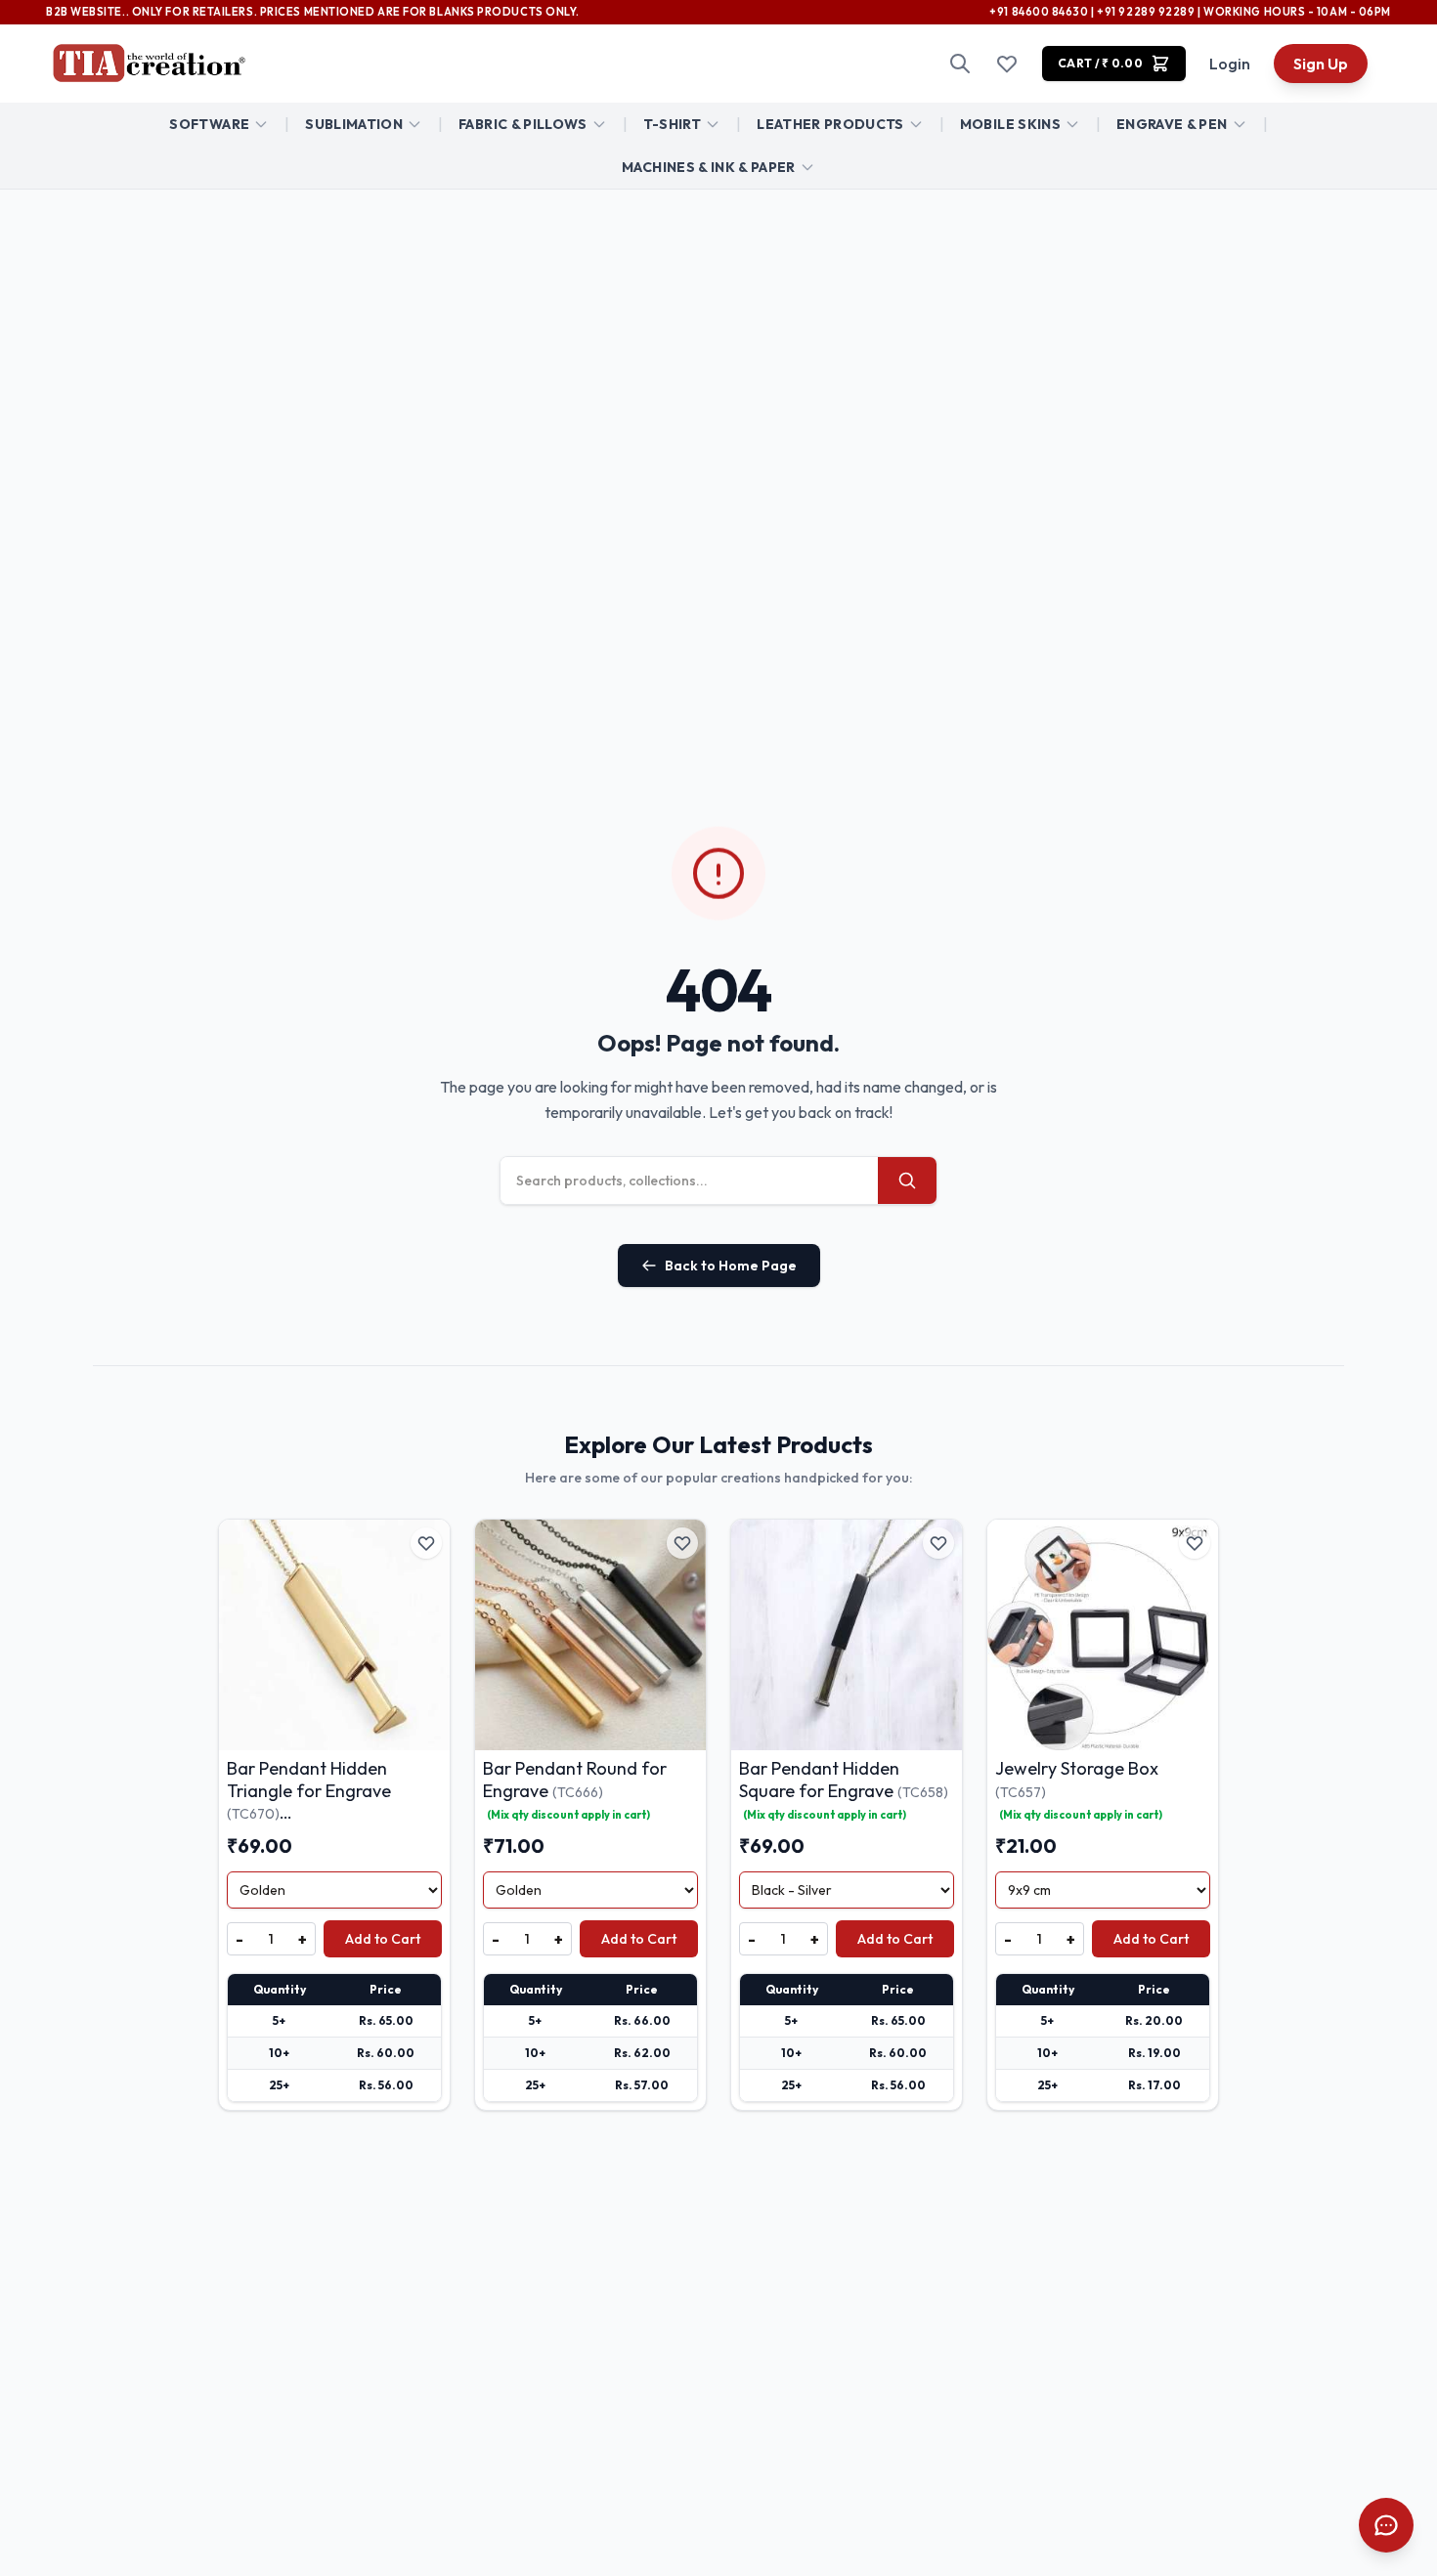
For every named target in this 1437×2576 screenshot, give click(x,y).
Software (209, 124)
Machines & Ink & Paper (709, 167)
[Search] (960, 64)
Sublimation (354, 124)
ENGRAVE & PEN (1172, 124)
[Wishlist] (1007, 64)
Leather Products (830, 124)
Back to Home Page (731, 1266)
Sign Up (1321, 64)
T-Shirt (672, 124)
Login (1230, 64)
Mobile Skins (1010, 124)
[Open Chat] (1386, 2525)
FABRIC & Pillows (523, 124)
